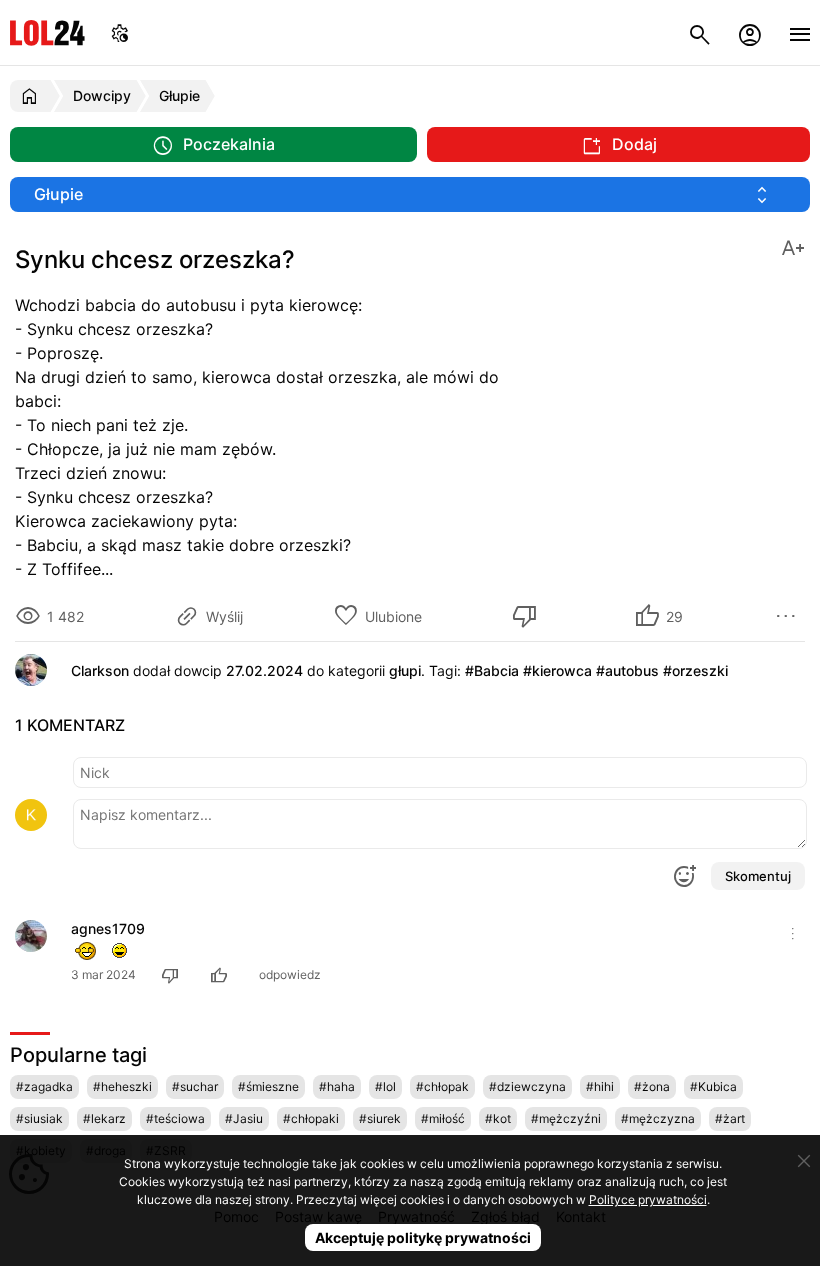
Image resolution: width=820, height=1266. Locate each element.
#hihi (600, 1086)
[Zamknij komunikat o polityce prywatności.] (804, 1161)
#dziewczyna (527, 1086)
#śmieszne (268, 1086)
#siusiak (39, 1118)
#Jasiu (244, 1118)
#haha (337, 1086)
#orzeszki (695, 670)
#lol (385, 1086)
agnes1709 (108, 928)
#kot (498, 1118)
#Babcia (492, 670)
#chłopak (442, 1086)
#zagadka (44, 1086)
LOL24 (47, 32)
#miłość (443, 1118)
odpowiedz (290, 974)
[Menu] (800, 32)
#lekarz (104, 1118)
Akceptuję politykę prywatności (423, 1237)
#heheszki (122, 1086)
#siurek (380, 1118)
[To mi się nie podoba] (528, 616)
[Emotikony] (684, 876)
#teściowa (175, 1118)
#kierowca (557, 670)
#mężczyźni (566, 1118)
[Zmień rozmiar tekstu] (793, 246)
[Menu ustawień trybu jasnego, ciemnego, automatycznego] (120, 32)
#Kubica (713, 1086)
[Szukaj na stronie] (700, 32)
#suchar (195, 1086)
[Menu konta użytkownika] (750, 32)
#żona (652, 1086)
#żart (730, 1118)
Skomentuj (758, 876)
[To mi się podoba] (222, 974)
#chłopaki (311, 1118)
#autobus (627, 670)
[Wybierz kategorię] (410, 194)
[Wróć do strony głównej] (32, 96)
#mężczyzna (658, 1118)
